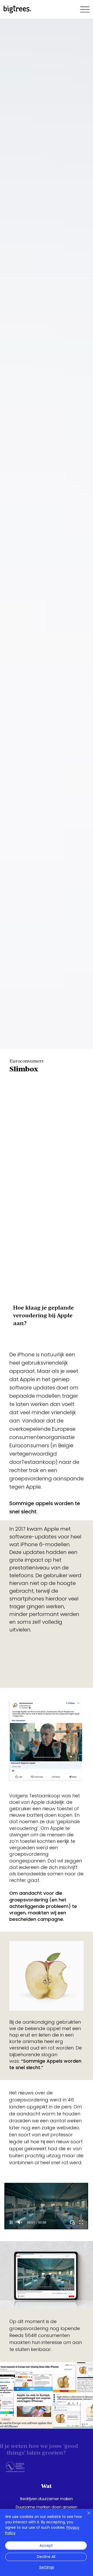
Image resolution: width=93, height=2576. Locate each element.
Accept (46, 2546)
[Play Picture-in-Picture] (72, 2222)
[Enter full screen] (81, 2222)
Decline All (46, 2557)
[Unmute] (20, 2222)
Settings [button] (47, 2567)
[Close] (86, 2516)
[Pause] (11, 2222)
